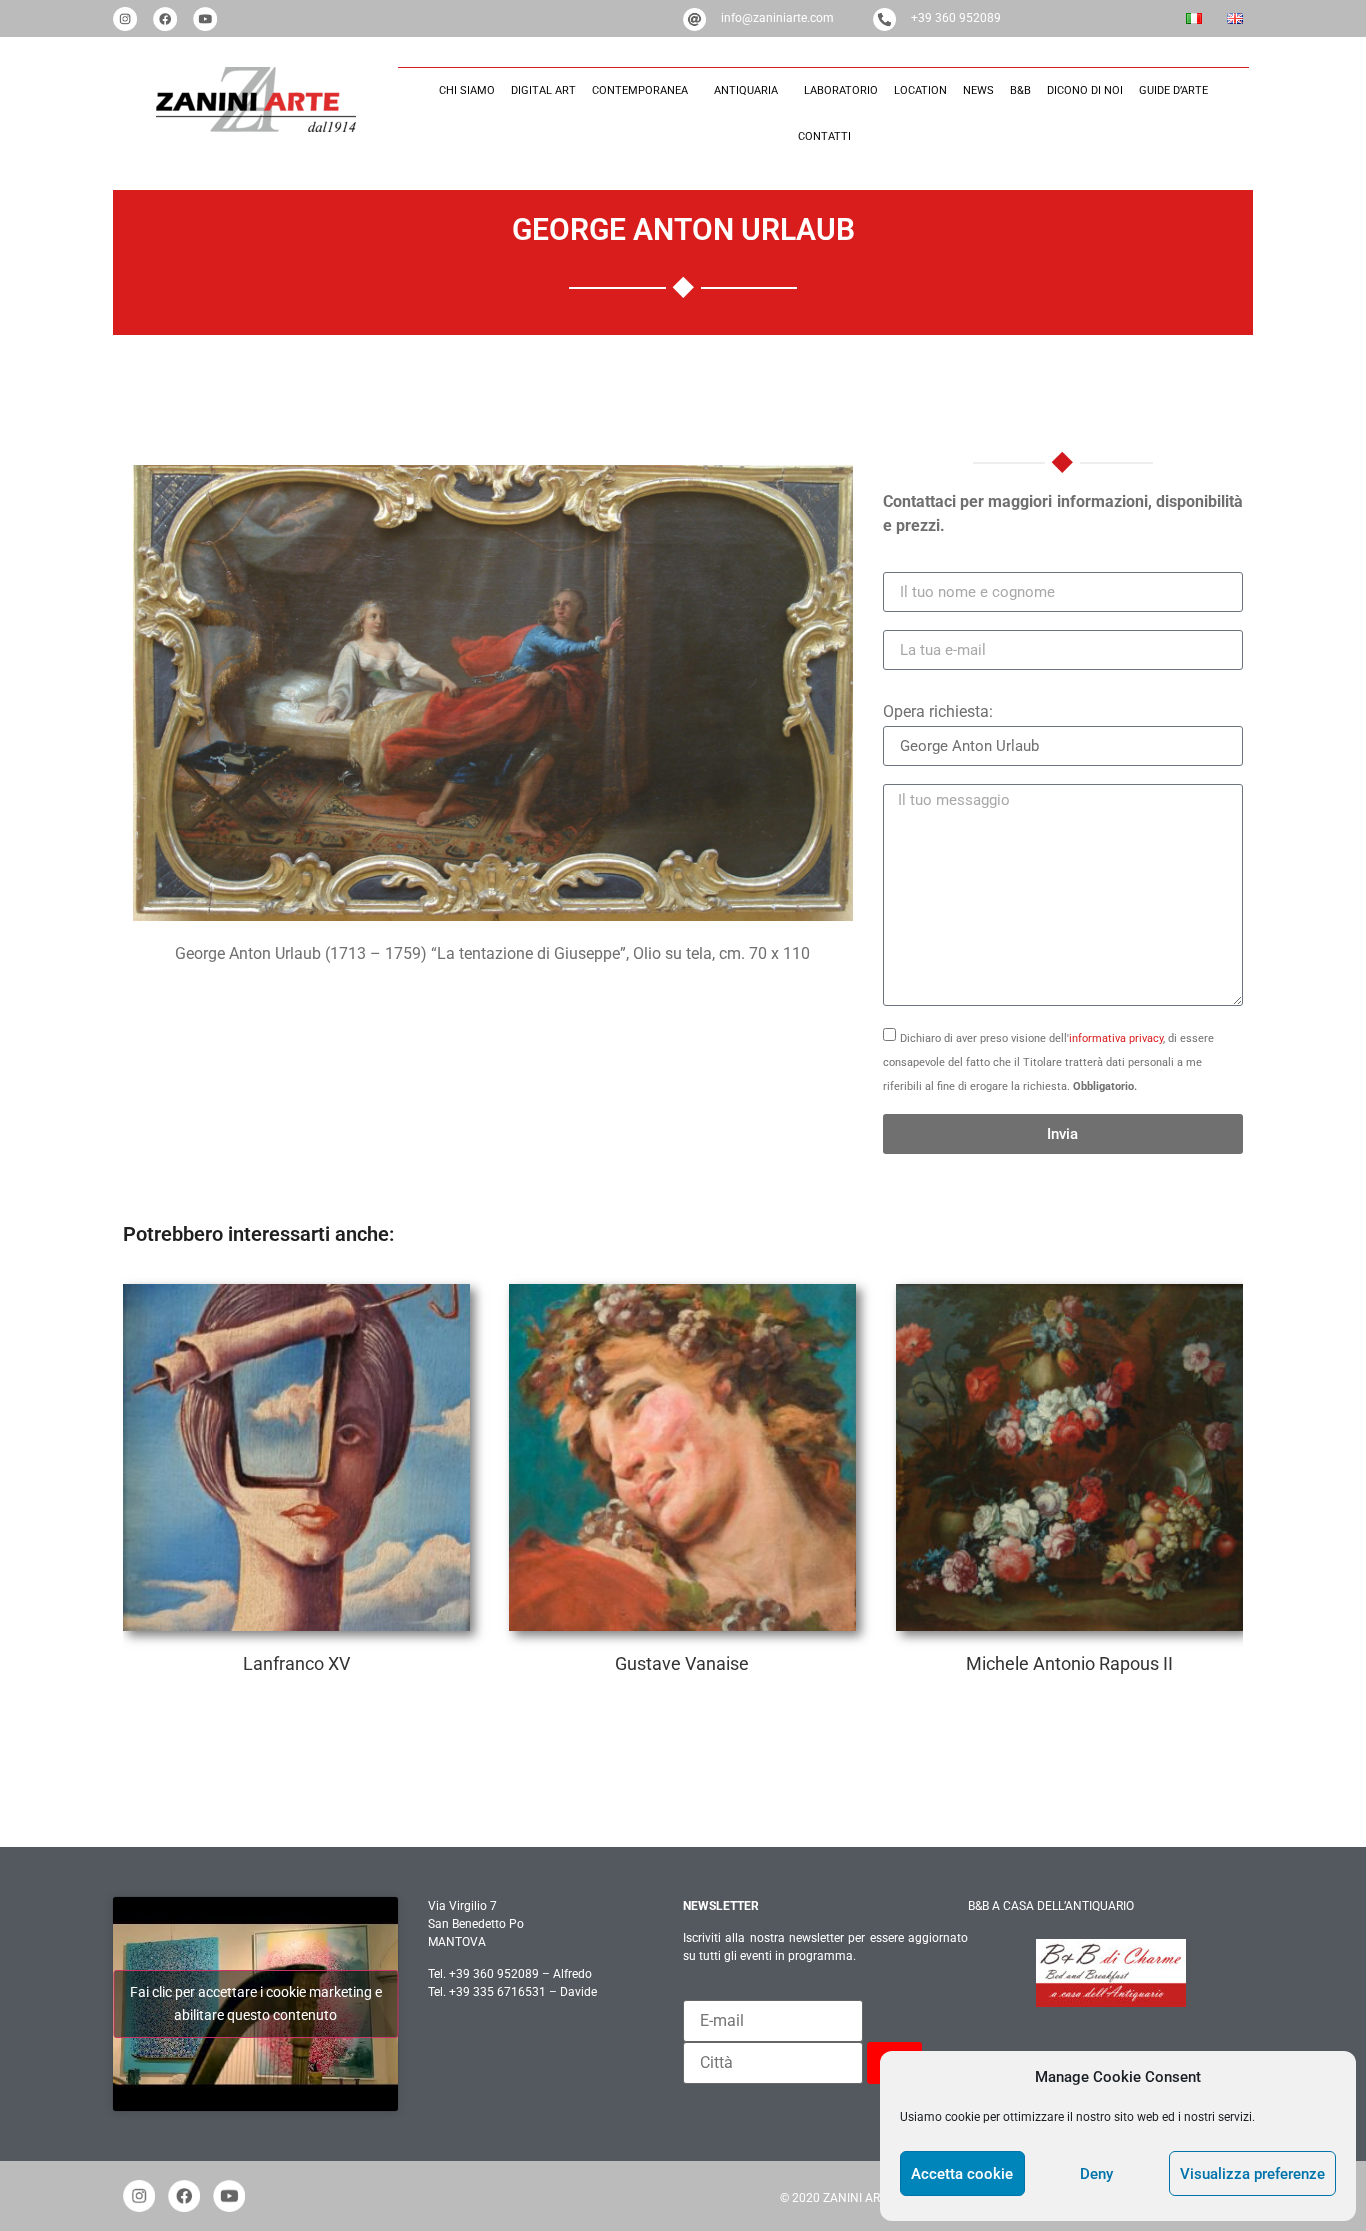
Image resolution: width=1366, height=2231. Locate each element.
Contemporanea (640, 90)
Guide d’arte (1173, 90)
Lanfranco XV (296, 1457)
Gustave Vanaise (682, 1457)
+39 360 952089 (956, 18)
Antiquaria (746, 90)
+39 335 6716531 (497, 1992)
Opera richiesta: (938, 711)
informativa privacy (1116, 1038)
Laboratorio (841, 90)
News (978, 90)
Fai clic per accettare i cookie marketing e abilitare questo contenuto (256, 2003)
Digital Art (543, 90)
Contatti (824, 136)
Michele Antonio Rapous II (1069, 1457)
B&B (1020, 90)
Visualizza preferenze (1252, 2174)
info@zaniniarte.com (777, 18)
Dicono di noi (1085, 90)
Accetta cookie (962, 2174)
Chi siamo (467, 90)
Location (920, 90)
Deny (1096, 2174)
